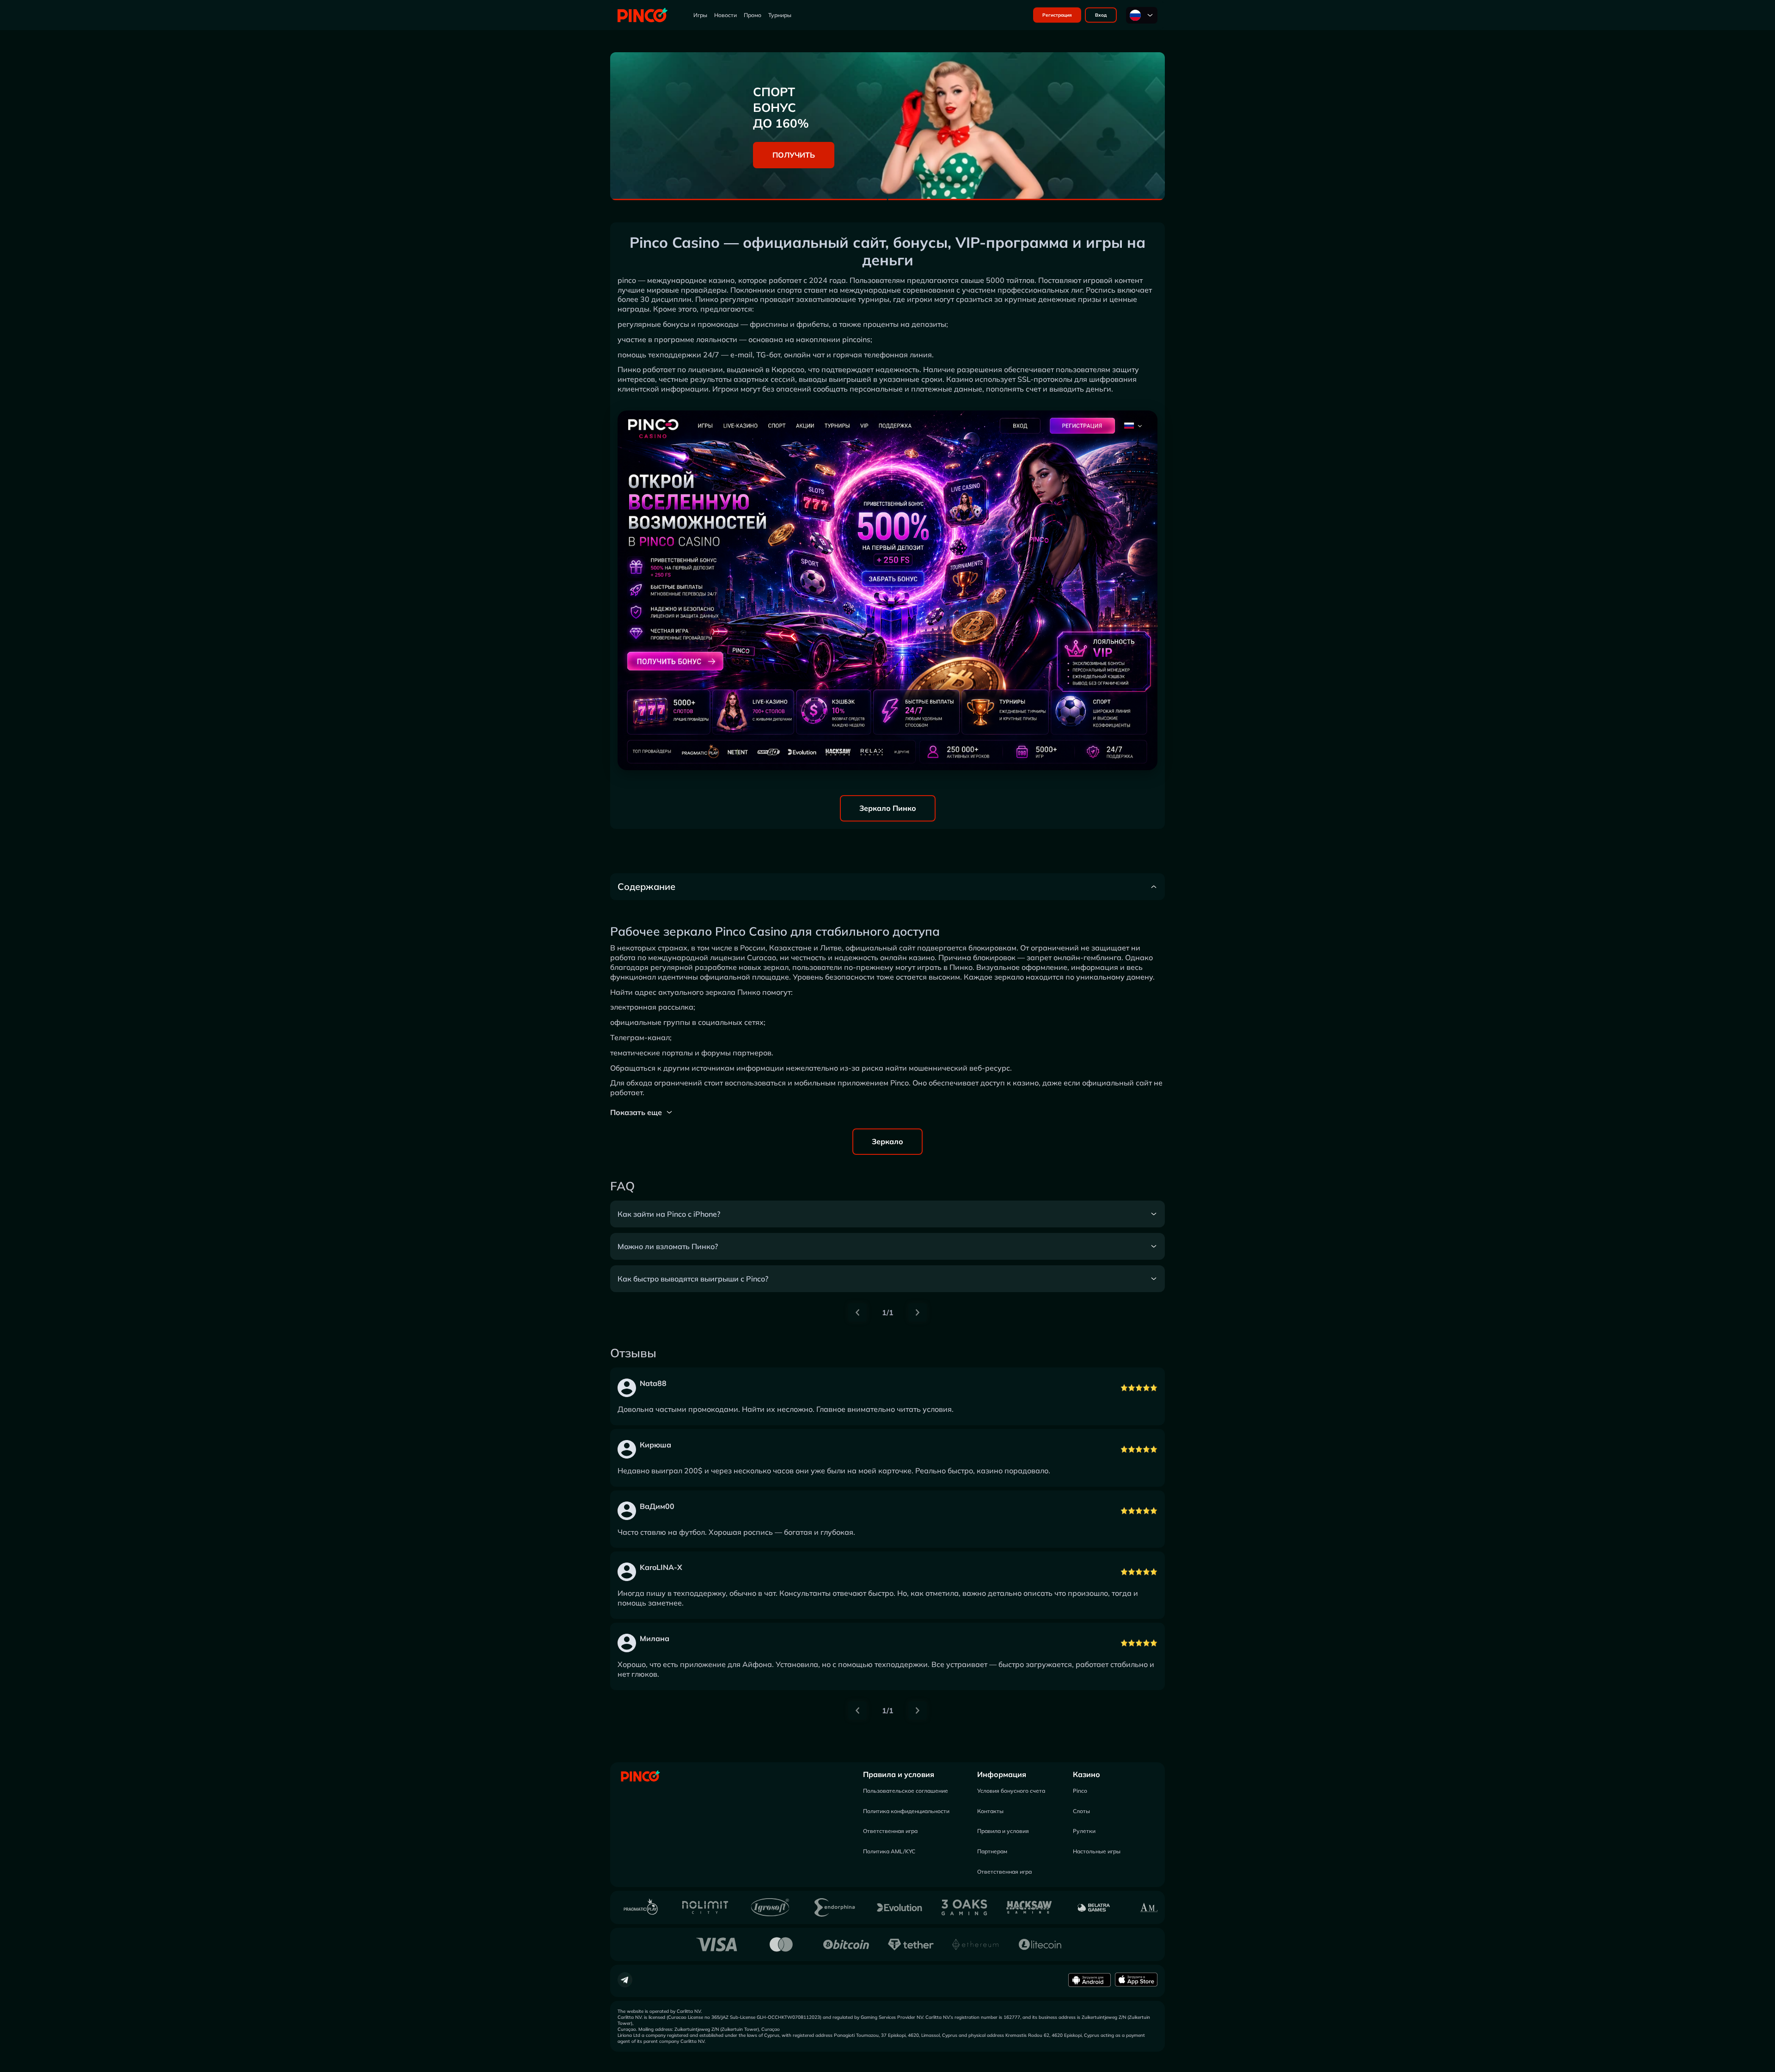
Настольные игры (1097, 1851)
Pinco (1080, 1791)
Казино (1086, 1774)
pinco (627, 280)
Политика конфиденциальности (906, 1811)
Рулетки (1084, 1831)
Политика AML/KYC (889, 1851)
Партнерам (992, 1851)
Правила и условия (899, 1774)
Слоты (1081, 1811)
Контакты (990, 1811)
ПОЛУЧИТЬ (794, 155)
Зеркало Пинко (888, 808)
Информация (1002, 1774)
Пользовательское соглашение (906, 1791)
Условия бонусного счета (1011, 1791)
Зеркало (887, 1141)
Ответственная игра (890, 1831)
